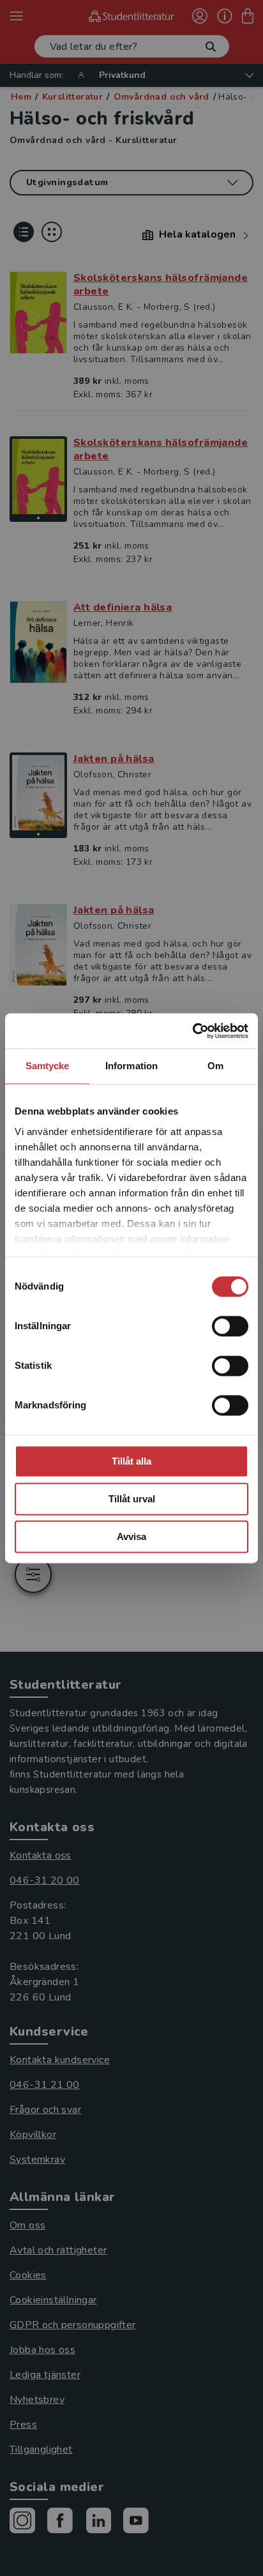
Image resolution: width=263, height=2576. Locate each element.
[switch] (230, 1326)
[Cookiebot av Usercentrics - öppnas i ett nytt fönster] (192, 1031)
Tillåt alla (131, 1461)
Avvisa (131, 1536)
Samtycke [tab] (48, 1066)
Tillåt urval (132, 1499)
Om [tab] (215, 1066)
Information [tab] (131, 1066)
